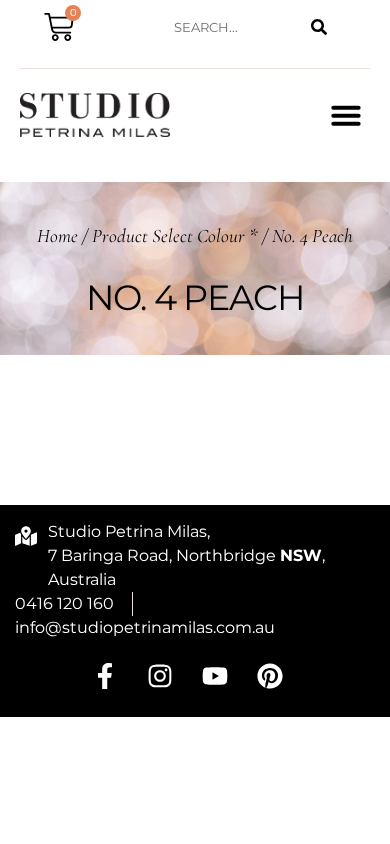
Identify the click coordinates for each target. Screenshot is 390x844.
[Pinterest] (270, 676)
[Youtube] (215, 676)
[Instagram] (160, 676)
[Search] (319, 27)
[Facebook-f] (105, 676)
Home (57, 236)
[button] (346, 115)
